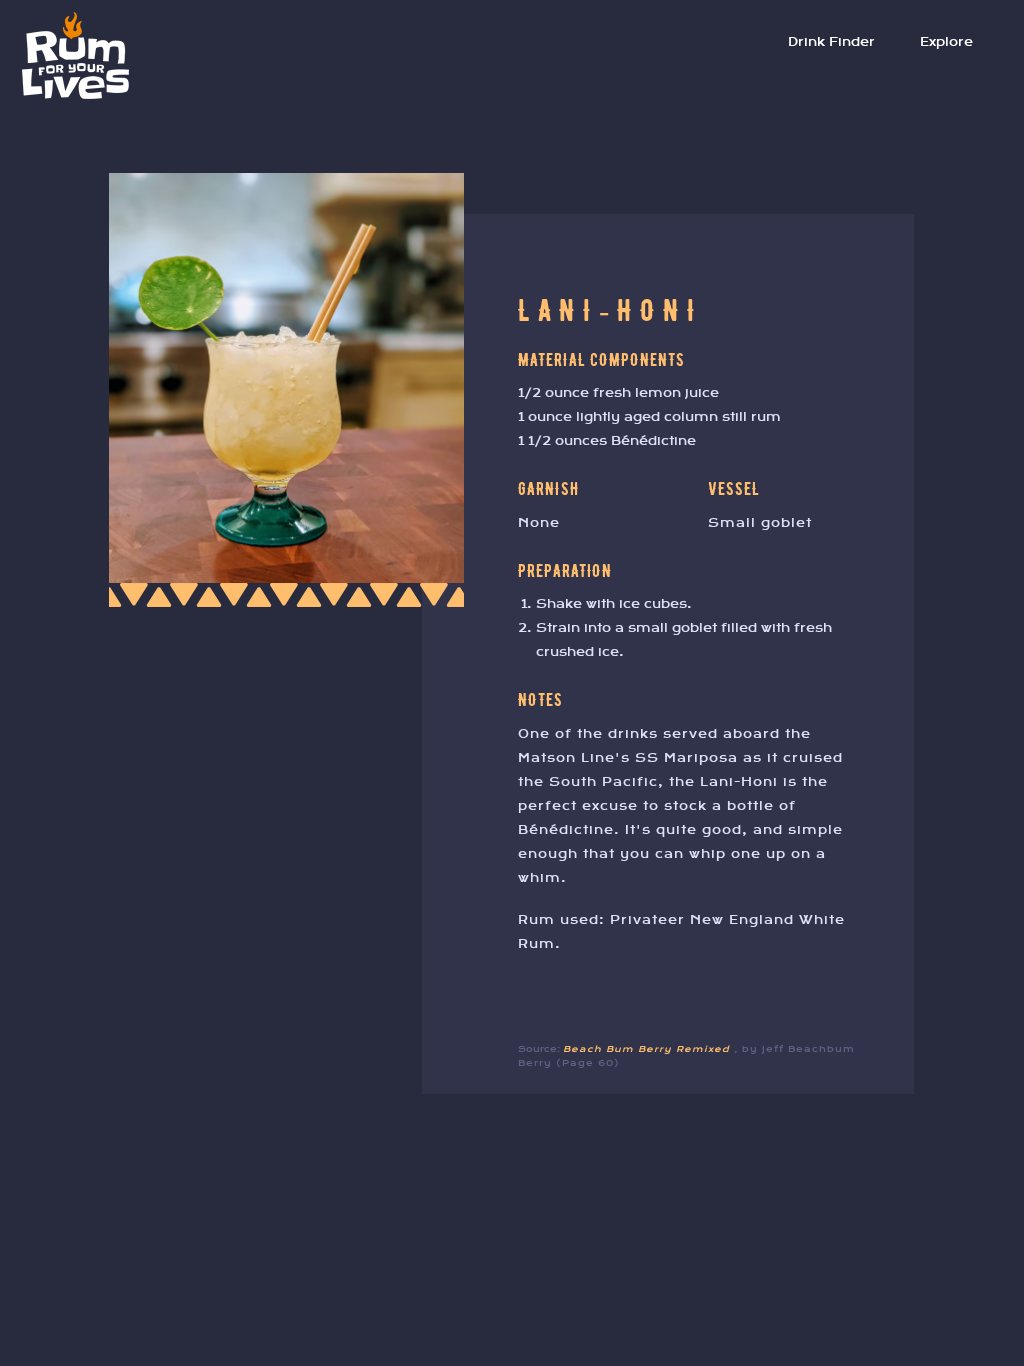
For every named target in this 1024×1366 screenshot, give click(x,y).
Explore (946, 42)
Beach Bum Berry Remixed (648, 1049)
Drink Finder (831, 42)
